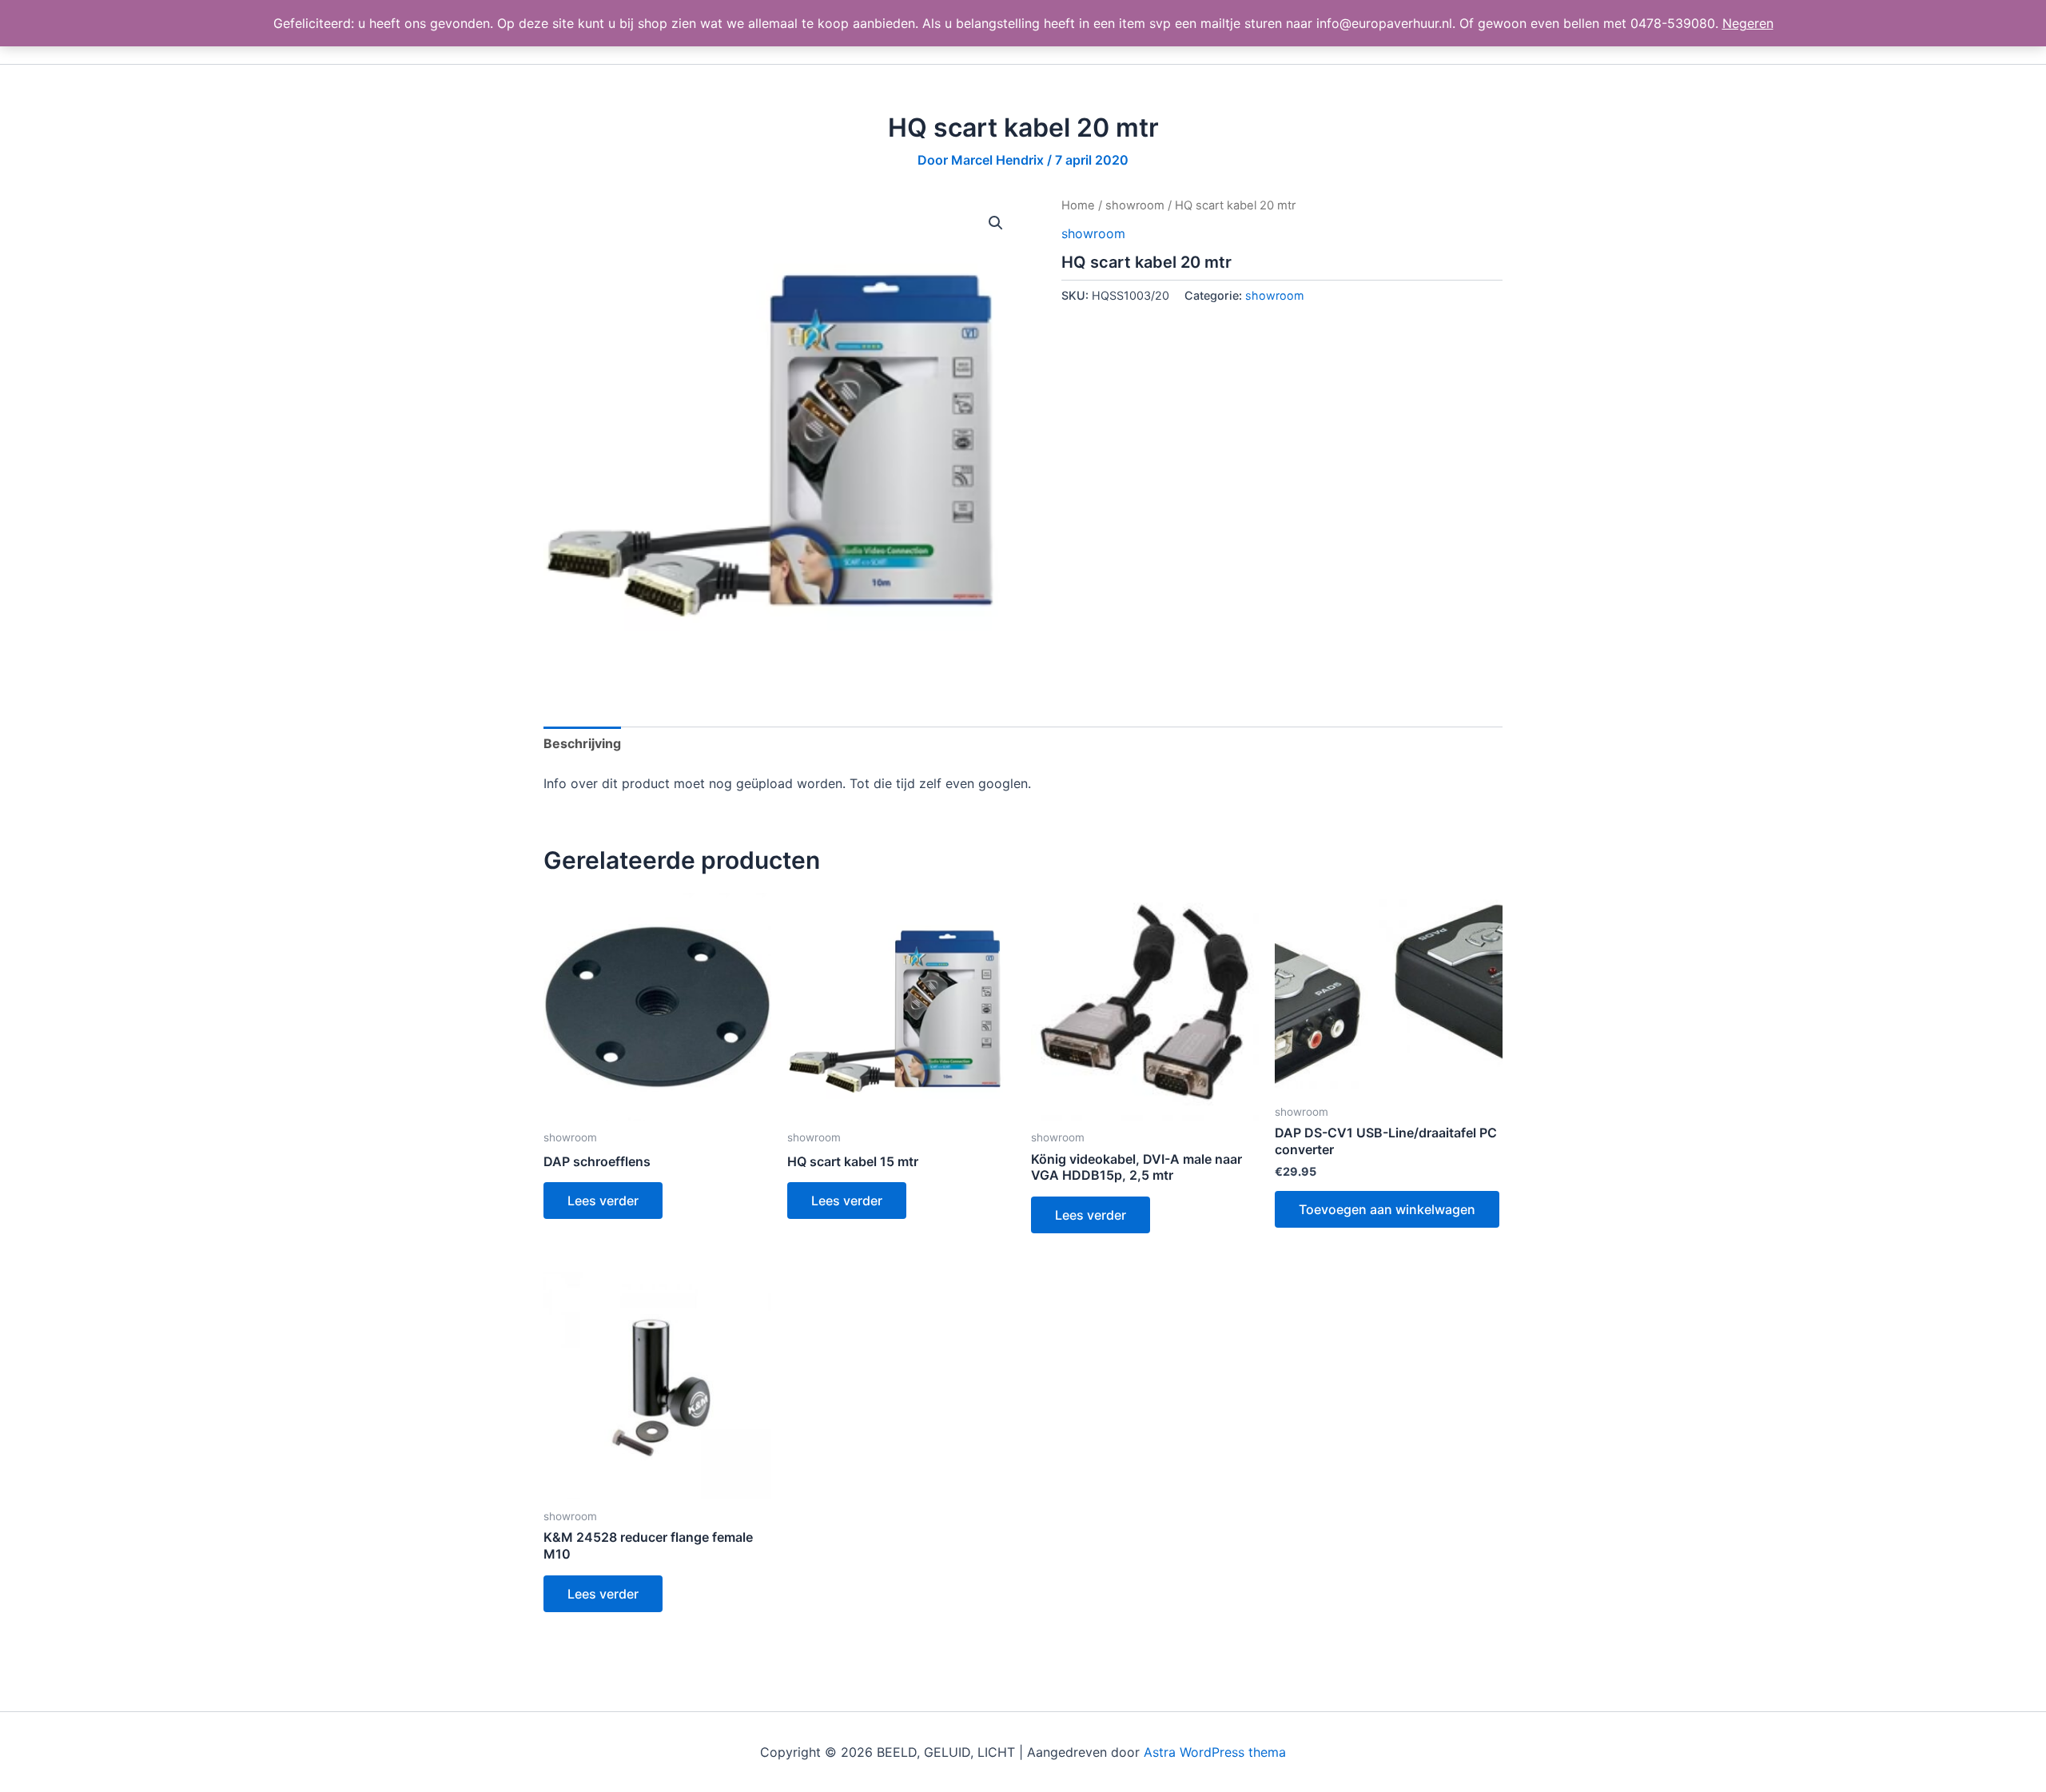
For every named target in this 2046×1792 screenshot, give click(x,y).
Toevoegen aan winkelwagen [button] (1387, 1209)
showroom (1135, 205)
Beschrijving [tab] (582, 743)
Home (1078, 205)
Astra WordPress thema (1215, 1752)
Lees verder (603, 1201)
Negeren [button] (1748, 23)
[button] (996, 223)
